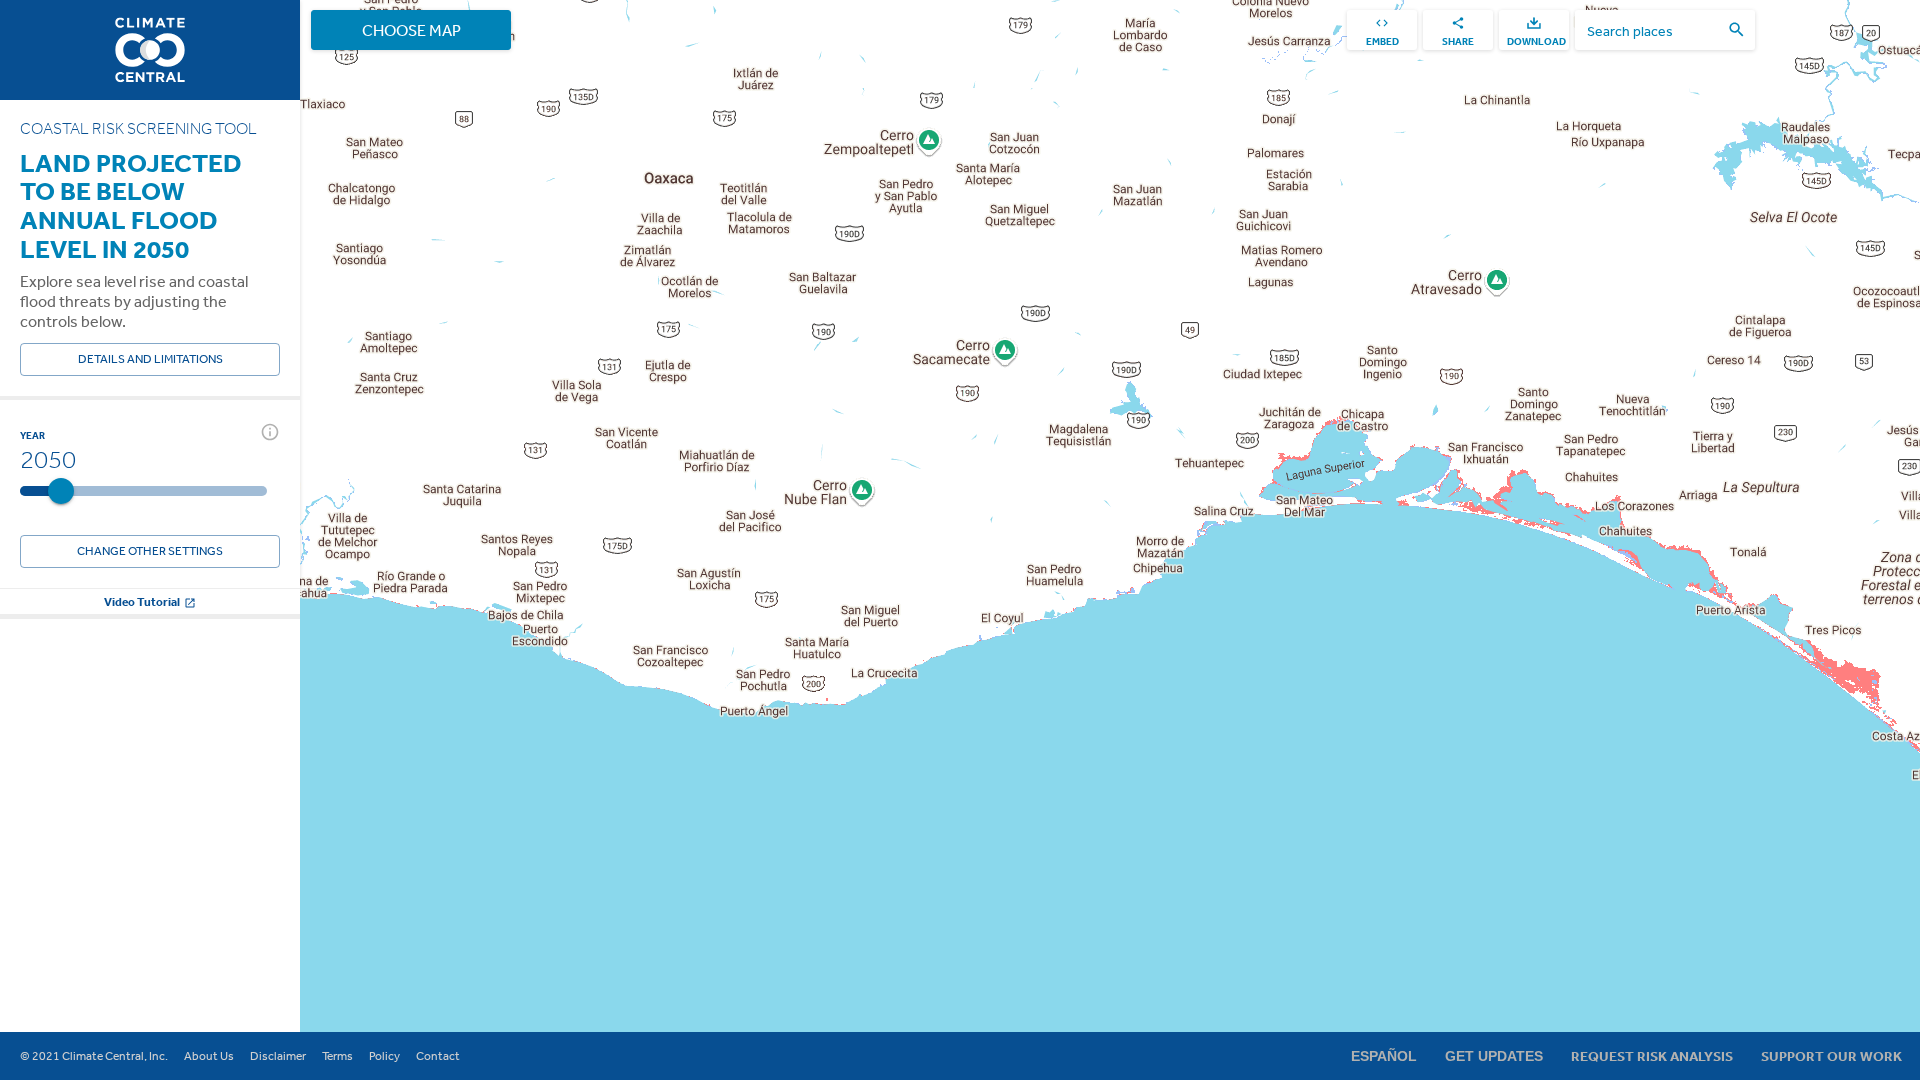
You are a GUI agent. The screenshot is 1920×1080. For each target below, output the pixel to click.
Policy (384, 1056)
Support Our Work (1831, 1056)
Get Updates (1494, 1056)
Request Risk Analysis (1652, 1056)
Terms (337, 1056)
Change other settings (150, 551)
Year (32, 435)
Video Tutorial (142, 601)
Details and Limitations (150, 359)
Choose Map (411, 30)
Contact (438, 1056)
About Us (209, 1056)
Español (1384, 1056)
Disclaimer (278, 1056)
